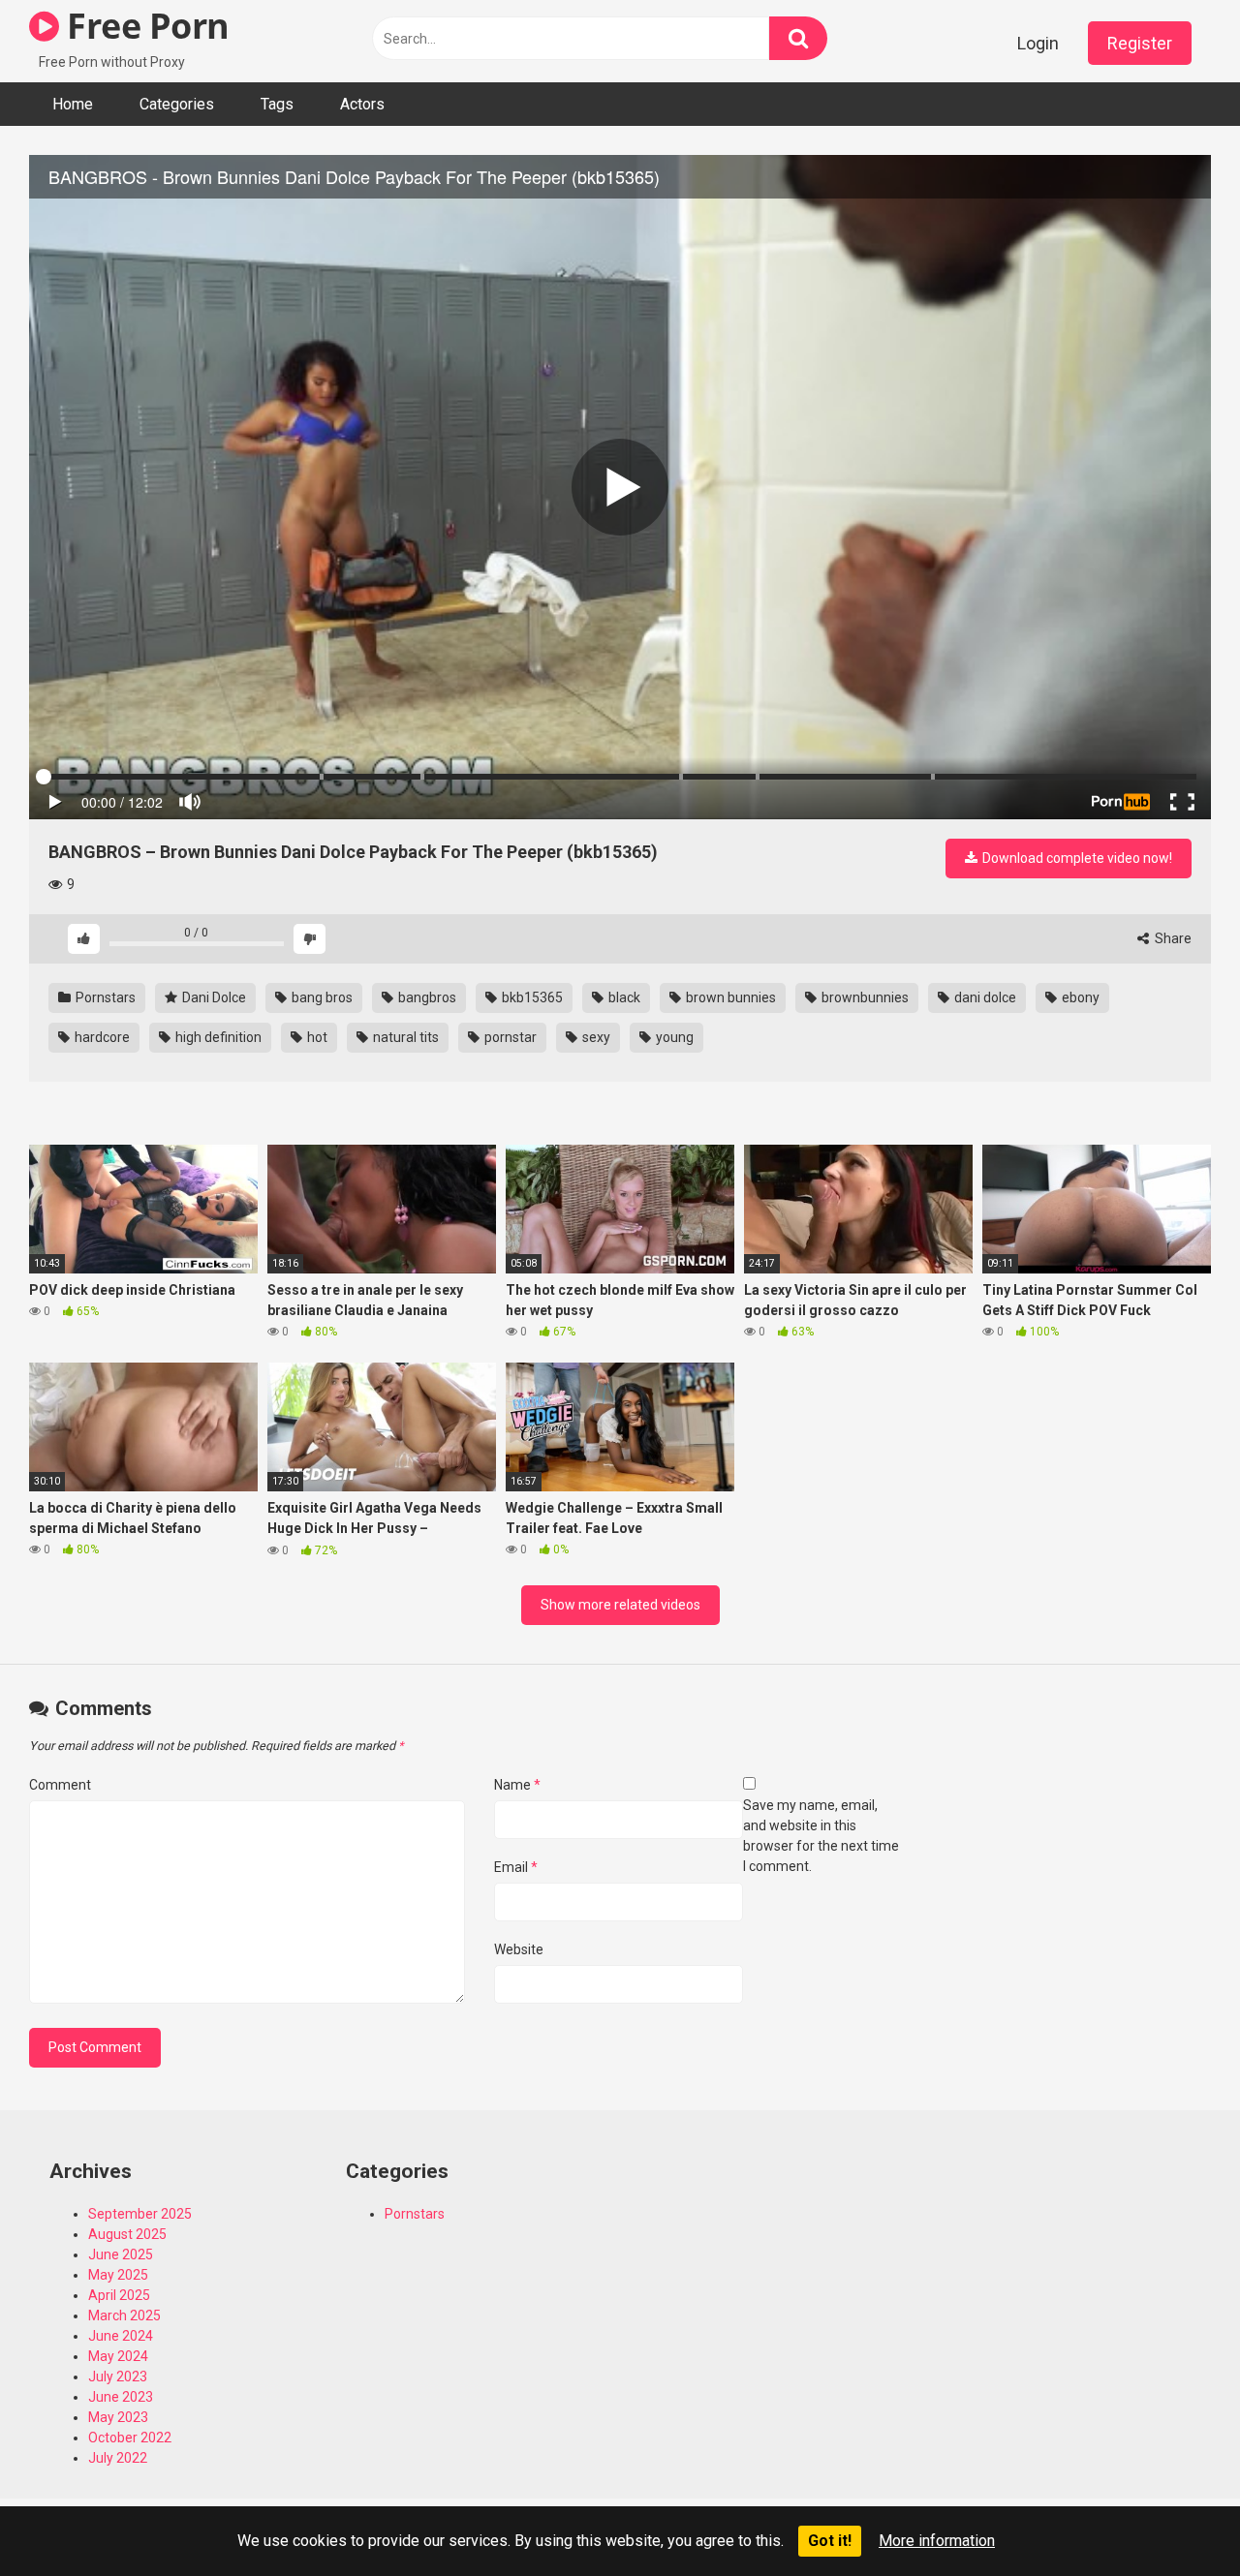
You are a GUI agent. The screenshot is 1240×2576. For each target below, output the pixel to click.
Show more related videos (620, 1605)
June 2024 (121, 2336)
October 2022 (130, 2438)
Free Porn (144, 26)
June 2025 (121, 2254)
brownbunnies (864, 997)
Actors (362, 104)
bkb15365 (531, 997)
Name (517, 1785)
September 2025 (140, 2214)
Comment (60, 1785)
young (673, 1037)
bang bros (321, 997)
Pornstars (104, 997)
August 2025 (127, 2234)
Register (1140, 43)
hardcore (101, 1037)
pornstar (509, 1037)
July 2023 (118, 2377)
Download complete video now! (1076, 858)
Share (1172, 938)
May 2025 (118, 2275)
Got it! (830, 2541)
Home (73, 104)
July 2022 (118, 2458)
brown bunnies (729, 997)
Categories (177, 104)
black (623, 997)
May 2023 (118, 2417)
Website (519, 1949)
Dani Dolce (213, 997)
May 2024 (118, 2356)
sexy (595, 1037)
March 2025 (124, 2315)
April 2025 (119, 2295)
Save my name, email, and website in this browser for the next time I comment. (821, 1836)
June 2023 (121, 2397)
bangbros (426, 997)
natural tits (404, 1037)
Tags (277, 104)
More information (937, 2541)
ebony (1079, 997)
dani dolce (984, 997)
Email (516, 1867)
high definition (217, 1037)
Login (1038, 43)
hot (316, 1037)
